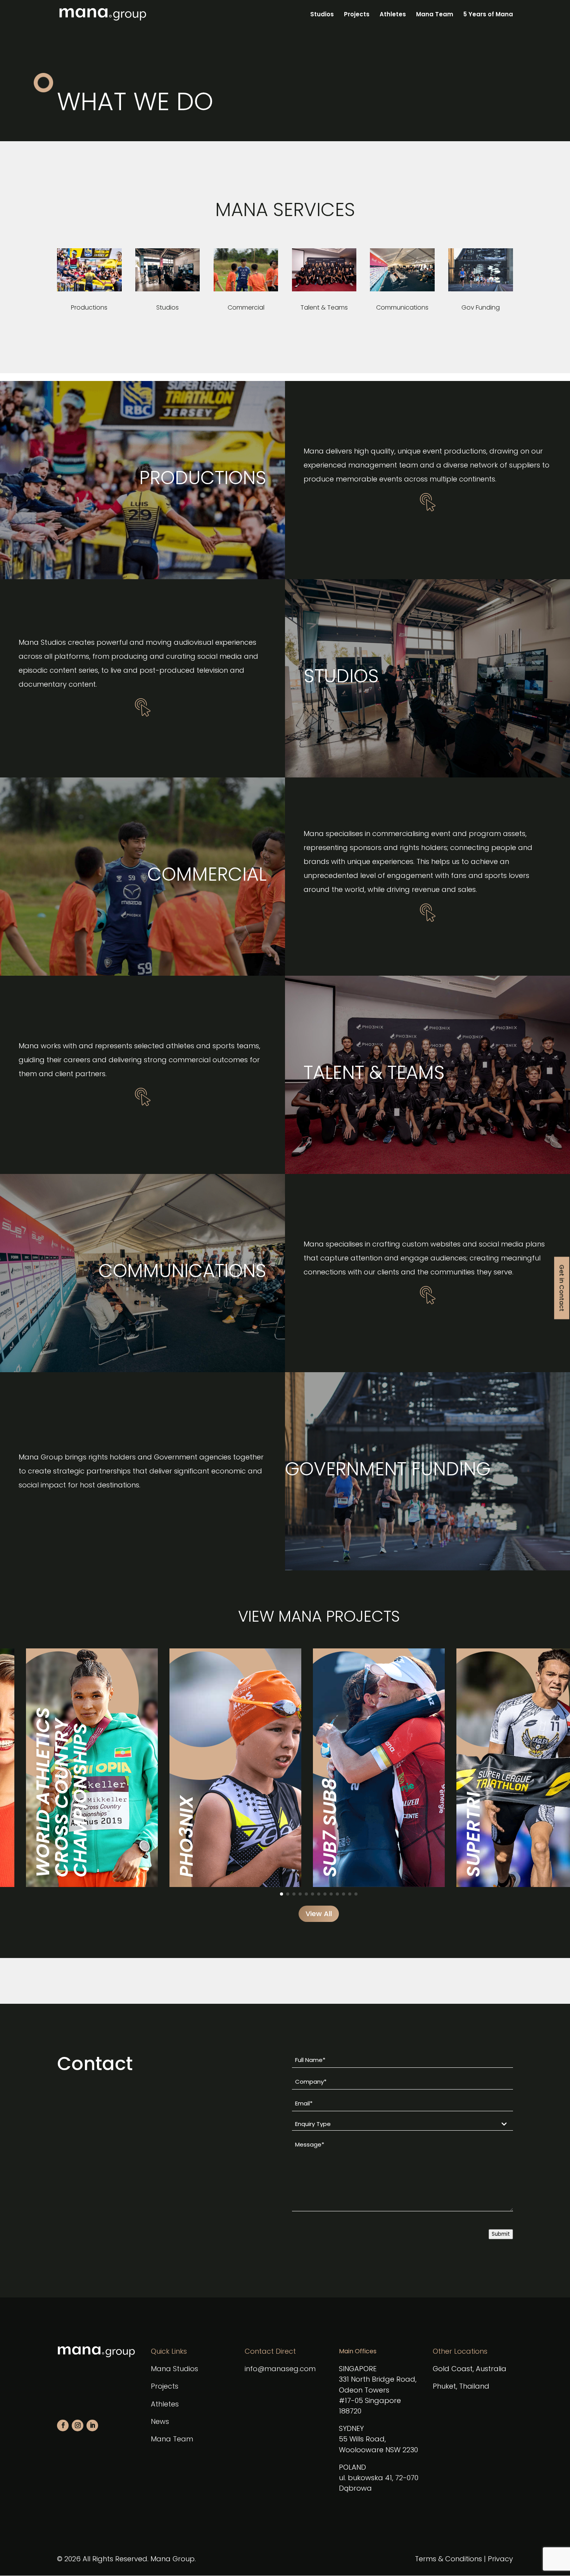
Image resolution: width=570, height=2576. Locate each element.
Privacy (500, 2559)
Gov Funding (481, 307)
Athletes (393, 15)
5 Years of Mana (488, 15)
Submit (501, 2234)
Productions (89, 307)
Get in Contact (562, 1288)
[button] (282, 1894)
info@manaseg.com (280, 2369)
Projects (357, 15)
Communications (402, 307)
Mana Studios (174, 2369)
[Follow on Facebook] (63, 2425)
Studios (322, 15)
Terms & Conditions (448, 2559)
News (160, 2421)
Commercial (246, 307)
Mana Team (435, 15)
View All (319, 1914)
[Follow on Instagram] (78, 2425)
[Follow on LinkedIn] (92, 2425)
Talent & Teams (324, 307)
